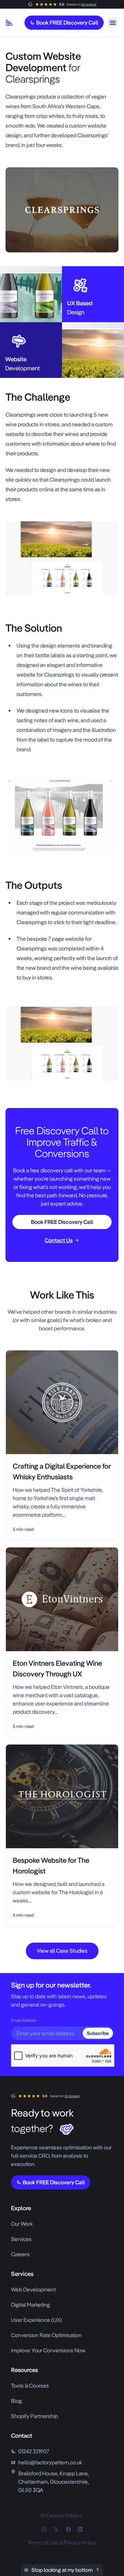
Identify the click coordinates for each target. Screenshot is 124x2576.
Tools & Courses (30, 2386)
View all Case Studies (62, 1951)
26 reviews (89, 4)
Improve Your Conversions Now (48, 2350)
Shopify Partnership (34, 2416)
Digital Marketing (30, 2305)
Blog (17, 2401)
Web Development (33, 2290)
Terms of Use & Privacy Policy (62, 2543)
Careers (20, 2254)
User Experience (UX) (37, 2320)
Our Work (22, 2224)
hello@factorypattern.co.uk (50, 2462)
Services (21, 2239)
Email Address (24, 2020)
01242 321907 (34, 2451)
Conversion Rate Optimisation (46, 2335)
